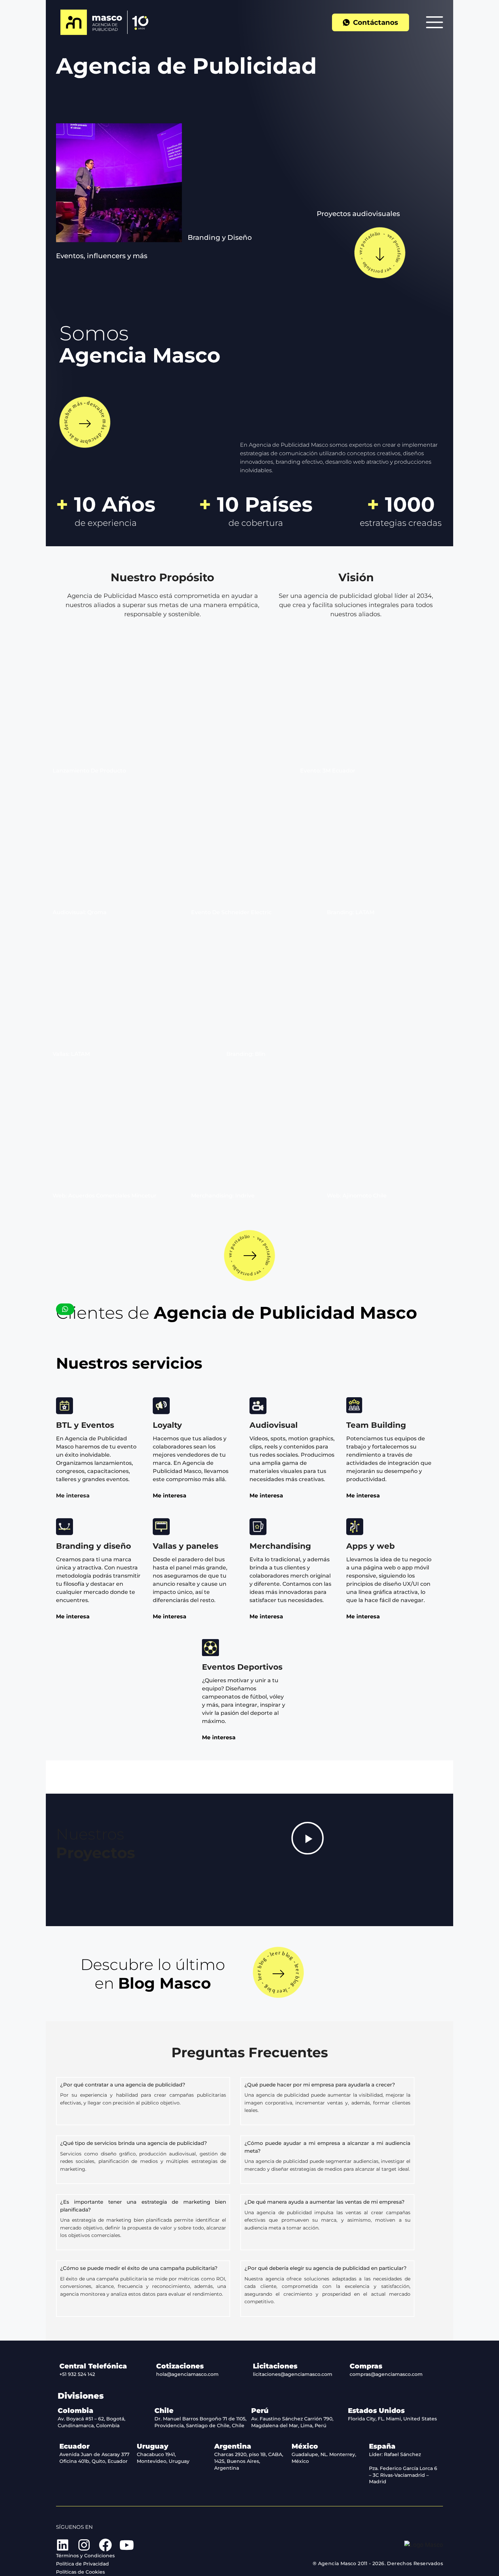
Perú (260, 2411)
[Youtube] (127, 2545)
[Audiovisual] (258, 1406)
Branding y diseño (94, 1546)
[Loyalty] (161, 1406)
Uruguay (153, 2446)
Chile (164, 2411)
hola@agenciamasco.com (187, 2374)
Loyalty (167, 1425)
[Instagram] (84, 2545)
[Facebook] (105, 2545)
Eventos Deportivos (242, 1667)
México (305, 2446)
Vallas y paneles (186, 1546)
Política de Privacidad (82, 2564)
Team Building (376, 1425)
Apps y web (371, 1546)
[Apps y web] (355, 1527)
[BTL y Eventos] (64, 1406)
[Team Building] (355, 1406)
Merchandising (280, 1546)
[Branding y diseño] (64, 1527)
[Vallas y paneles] (161, 1527)
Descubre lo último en (153, 1974)
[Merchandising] (258, 1527)
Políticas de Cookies (80, 2572)
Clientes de (237, 1313)
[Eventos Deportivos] (210, 1648)
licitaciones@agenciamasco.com (293, 2374)
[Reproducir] (308, 1838)
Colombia (76, 2411)
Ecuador (75, 2446)
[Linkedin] (62, 2545)
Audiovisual (274, 1425)
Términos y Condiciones (85, 2556)
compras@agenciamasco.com (386, 2374)
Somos (140, 344)
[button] (102, 256)
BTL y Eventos (85, 1425)
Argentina (233, 2446)
